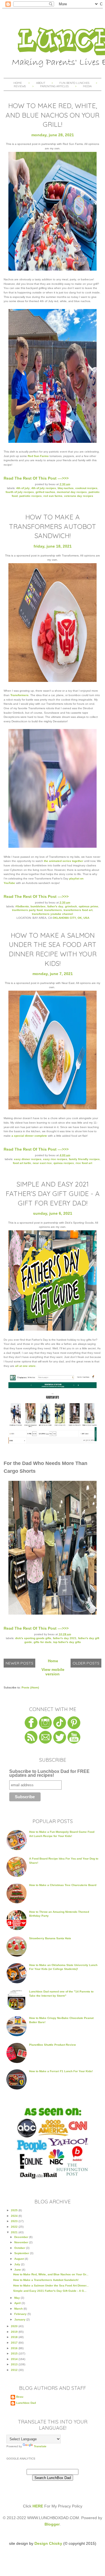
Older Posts (86, 1663)
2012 (15, 2370)
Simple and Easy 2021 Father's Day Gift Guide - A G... (50, 2291)
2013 (15, 2364)
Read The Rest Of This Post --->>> (36, 478)
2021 (15, 2232)
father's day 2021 (65, 1638)
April (18, 2303)
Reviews (20, 86)
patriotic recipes (31, 496)
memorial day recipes (72, 492)
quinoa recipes (64, 1163)
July (18, 2264)
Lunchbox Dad (26, 2403)
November (22, 2242)
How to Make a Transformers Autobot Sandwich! (53, 526)
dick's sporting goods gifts (33, 1638)
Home (18, 83)
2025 (15, 2210)
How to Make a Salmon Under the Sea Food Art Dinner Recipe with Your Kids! (53, 949)
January (20, 2319)
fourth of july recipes (20, 492)
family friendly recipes (84, 1159)
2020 (15, 2326)
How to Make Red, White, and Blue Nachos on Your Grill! (53, 115)
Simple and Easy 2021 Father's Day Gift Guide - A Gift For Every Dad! (53, 1193)
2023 (15, 2221)
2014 (15, 2359)
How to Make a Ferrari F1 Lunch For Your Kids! (61, 2071)
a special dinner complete (29, 1136)
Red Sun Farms (38, 456)
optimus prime (88, 906)
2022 (15, 2227)
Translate (40, 2446)
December (22, 2237)
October (20, 2248)
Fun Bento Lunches (74, 83)
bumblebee (38, 906)
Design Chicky (48, 2543)
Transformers (19, 695)
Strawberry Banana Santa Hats (50, 1938)
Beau (20, 2397)
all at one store (25, 1366)
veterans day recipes (79, 496)
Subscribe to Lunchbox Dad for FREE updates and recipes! (49, 1774)
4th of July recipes (44, 488)
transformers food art (78, 910)
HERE (38, 2506)
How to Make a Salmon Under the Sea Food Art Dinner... (51, 2285)
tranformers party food (27, 910)
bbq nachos (66, 488)
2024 (15, 2216)
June (18, 2270)
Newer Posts (19, 1663)
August (19, 2259)
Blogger (52, 2524)
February (21, 2314)
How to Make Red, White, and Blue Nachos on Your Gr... (51, 2274)
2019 (15, 2332)
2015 (15, 2353)
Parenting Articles (54, 86)
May (17, 2298)
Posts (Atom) (30, 1687)
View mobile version (53, 1672)
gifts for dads (43, 1642)
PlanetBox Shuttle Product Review (53, 2045)
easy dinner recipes (28, 1159)
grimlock (71, 906)
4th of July (23, 488)
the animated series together (64, 861)
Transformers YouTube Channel (53, 914)
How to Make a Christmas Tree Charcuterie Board (63, 1885)
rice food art (84, 1163)
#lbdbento (22, 906)
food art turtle (22, 1163)
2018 (15, 2337)
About (41, 83)
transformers (53, 910)
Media (87, 86)
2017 (15, 2343)
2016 (15, 2348)
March (19, 2309)
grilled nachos (45, 492)
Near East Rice (42, 1163)
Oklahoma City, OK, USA (71, 918)
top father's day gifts (67, 1642)
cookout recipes (86, 488)
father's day (55, 906)
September (22, 2253)
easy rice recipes (55, 1159)
